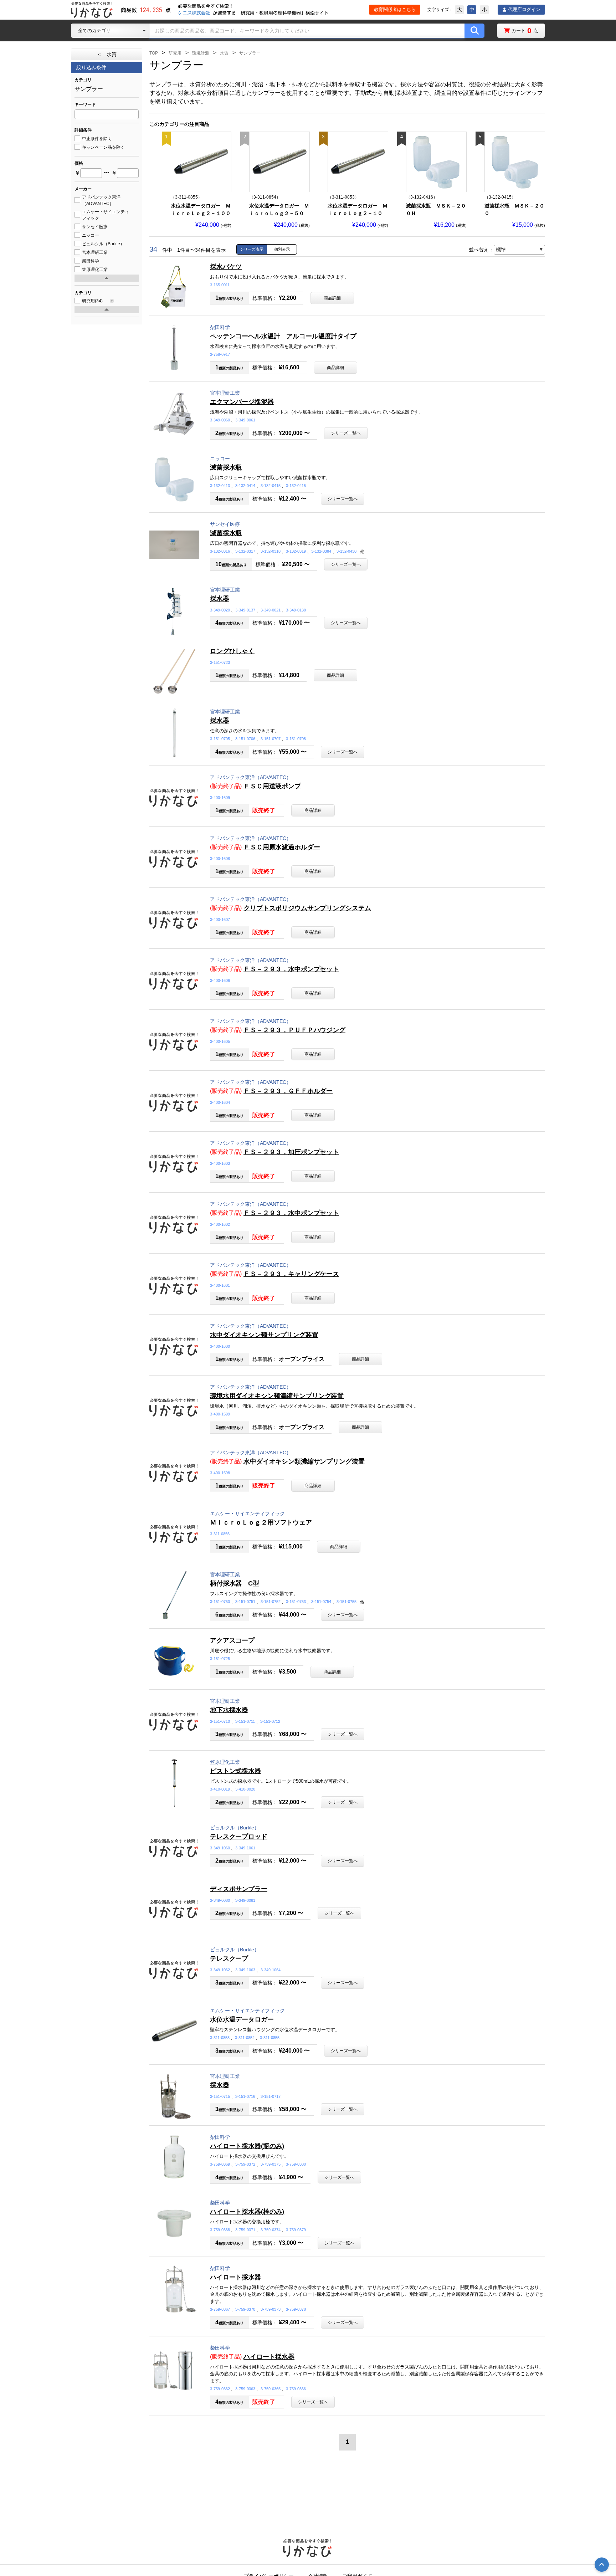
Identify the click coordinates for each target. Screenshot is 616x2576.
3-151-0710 (220, 1721)
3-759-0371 (245, 2230)
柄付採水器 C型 (235, 1583)
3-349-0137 (245, 610)
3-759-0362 (220, 2389)
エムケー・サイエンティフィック (247, 1514)
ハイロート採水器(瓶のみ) (247, 2146)
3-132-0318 (271, 551)
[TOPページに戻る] (92, 10)
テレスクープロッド (239, 1837)
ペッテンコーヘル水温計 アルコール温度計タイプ (283, 336)
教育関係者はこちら (395, 9)
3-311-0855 (270, 2038)
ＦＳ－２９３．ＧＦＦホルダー (288, 1091)
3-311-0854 (245, 2038)
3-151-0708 (296, 739)
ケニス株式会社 (194, 13)
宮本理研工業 (225, 393)
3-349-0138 (296, 610)
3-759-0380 (296, 2164)
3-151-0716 (245, 2096)
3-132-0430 (346, 551)
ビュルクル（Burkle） (235, 1828)
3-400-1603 (220, 1163)
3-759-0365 (271, 2389)
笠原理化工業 (225, 1762)
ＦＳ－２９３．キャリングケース (291, 1274)
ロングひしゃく (232, 651)
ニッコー (220, 459)
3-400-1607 (220, 920)
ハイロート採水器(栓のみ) (247, 2212)
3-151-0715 (220, 2096)
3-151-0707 (271, 739)
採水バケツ (226, 267)
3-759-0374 (271, 2230)
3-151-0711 (245, 1721)
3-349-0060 (220, 420)
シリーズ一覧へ (346, 433)
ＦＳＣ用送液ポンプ (272, 786)
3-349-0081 (245, 1900)
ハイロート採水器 (235, 2277)
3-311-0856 (220, 1534)
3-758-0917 (220, 354)
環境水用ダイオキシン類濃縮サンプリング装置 (277, 1396)
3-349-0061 (245, 420)
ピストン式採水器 (235, 1771)
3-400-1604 (220, 1102)
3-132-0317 (245, 551)
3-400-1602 (220, 1224)
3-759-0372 (245, 2164)
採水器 (220, 599)
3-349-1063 (245, 1970)
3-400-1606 (220, 980)
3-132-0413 (220, 486)
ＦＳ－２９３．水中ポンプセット (291, 969)
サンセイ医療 (225, 524)
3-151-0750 (220, 1602)
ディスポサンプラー (239, 1889)
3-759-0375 (271, 2164)
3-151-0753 (296, 1602)
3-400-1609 (220, 798)
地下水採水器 (229, 1710)
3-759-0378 (296, 2309)
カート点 (525, 30)
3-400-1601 (220, 1285)
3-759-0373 (271, 2309)
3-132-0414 (245, 486)
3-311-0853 (220, 2038)
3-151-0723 (220, 662)
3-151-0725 (220, 1659)
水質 (224, 53)
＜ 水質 (107, 54)
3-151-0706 (245, 739)
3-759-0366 (296, 2389)
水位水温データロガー (242, 2019)
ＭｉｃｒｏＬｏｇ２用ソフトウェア (261, 1522)
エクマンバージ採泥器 (242, 402)
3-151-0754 (321, 1602)
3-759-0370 (245, 2309)
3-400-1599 (220, 1414)
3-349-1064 (271, 1970)
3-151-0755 (346, 1602)
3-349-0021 (271, 610)
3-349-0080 (220, 1900)
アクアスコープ (232, 1640)
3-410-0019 (220, 1789)
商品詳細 (332, 298)
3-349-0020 (220, 610)
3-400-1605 (220, 1041)
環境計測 (201, 53)
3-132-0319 (296, 551)
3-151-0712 (270, 1721)
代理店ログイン (524, 9)
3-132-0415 (271, 486)
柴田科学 (220, 327)
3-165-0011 (220, 285)
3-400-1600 (220, 1346)
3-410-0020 (245, 1789)
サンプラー (250, 53)
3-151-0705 (220, 739)
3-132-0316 (220, 551)
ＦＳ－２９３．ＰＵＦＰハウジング (294, 1030)
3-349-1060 (220, 1848)
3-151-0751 (245, 1602)
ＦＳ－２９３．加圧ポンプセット (291, 1152)
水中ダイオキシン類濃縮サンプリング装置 (304, 1461)
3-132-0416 (296, 486)
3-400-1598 (220, 1473)
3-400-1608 (220, 859)
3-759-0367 (220, 2309)
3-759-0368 (220, 2230)
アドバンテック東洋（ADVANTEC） (251, 777)
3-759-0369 (220, 2164)
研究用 (175, 53)
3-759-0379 (296, 2230)
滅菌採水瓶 (226, 467)
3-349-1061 (245, 1848)
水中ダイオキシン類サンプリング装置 (264, 1335)
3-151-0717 (271, 2096)
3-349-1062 (220, 1970)
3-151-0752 (271, 1602)
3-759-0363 (245, 2389)
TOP (154, 53)
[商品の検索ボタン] (474, 31)
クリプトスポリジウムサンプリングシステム (307, 908)
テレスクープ (229, 1958)
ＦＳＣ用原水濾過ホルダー (282, 847)
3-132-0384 (321, 551)
